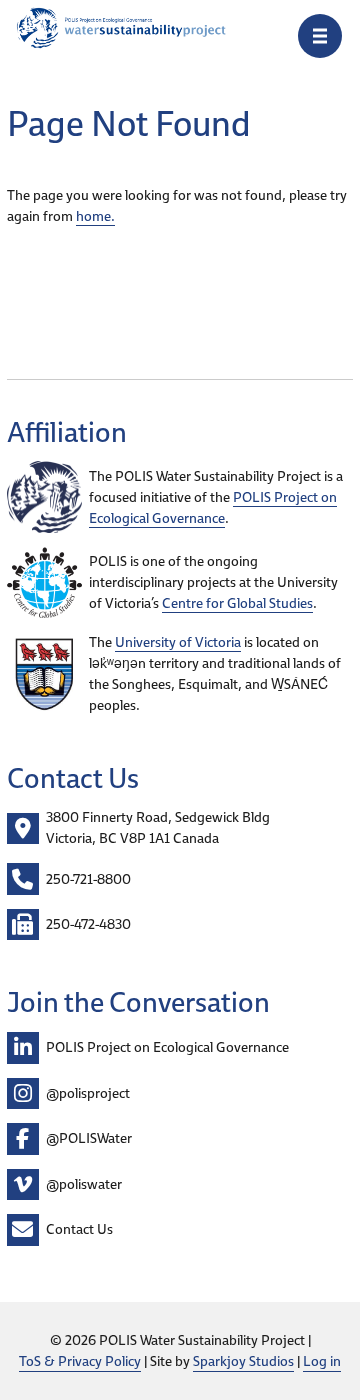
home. (95, 216)
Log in (322, 1361)
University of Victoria (178, 642)
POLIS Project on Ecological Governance (213, 507)
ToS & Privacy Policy (80, 1361)
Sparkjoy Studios (243, 1361)
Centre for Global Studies (237, 603)
